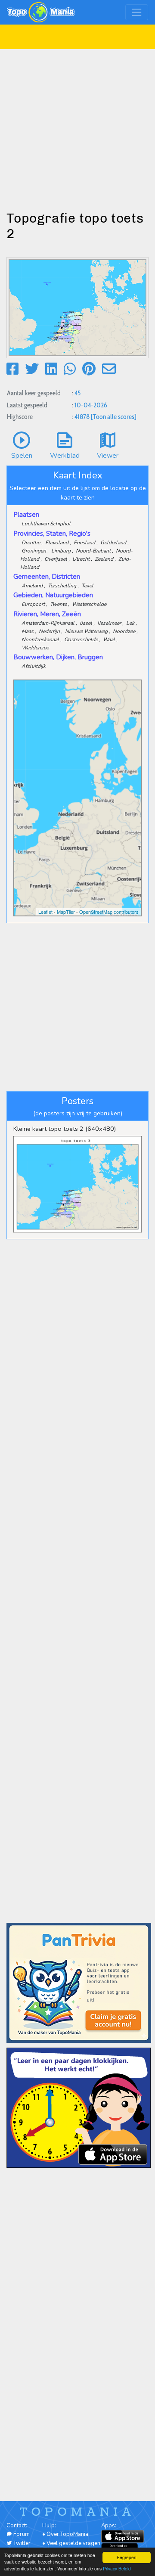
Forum (21, 2534)
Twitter (21, 2543)
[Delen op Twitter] (32, 369)
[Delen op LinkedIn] (51, 369)
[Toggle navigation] (137, 12)
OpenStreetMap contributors (109, 912)
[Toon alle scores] (114, 417)
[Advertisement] (77, 127)
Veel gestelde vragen (73, 2543)
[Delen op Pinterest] (89, 369)
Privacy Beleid (117, 2568)
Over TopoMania (67, 2534)
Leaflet (45, 912)
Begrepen (127, 2557)
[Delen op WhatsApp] (70, 369)
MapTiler (66, 912)
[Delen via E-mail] (109, 369)
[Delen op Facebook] (12, 369)
